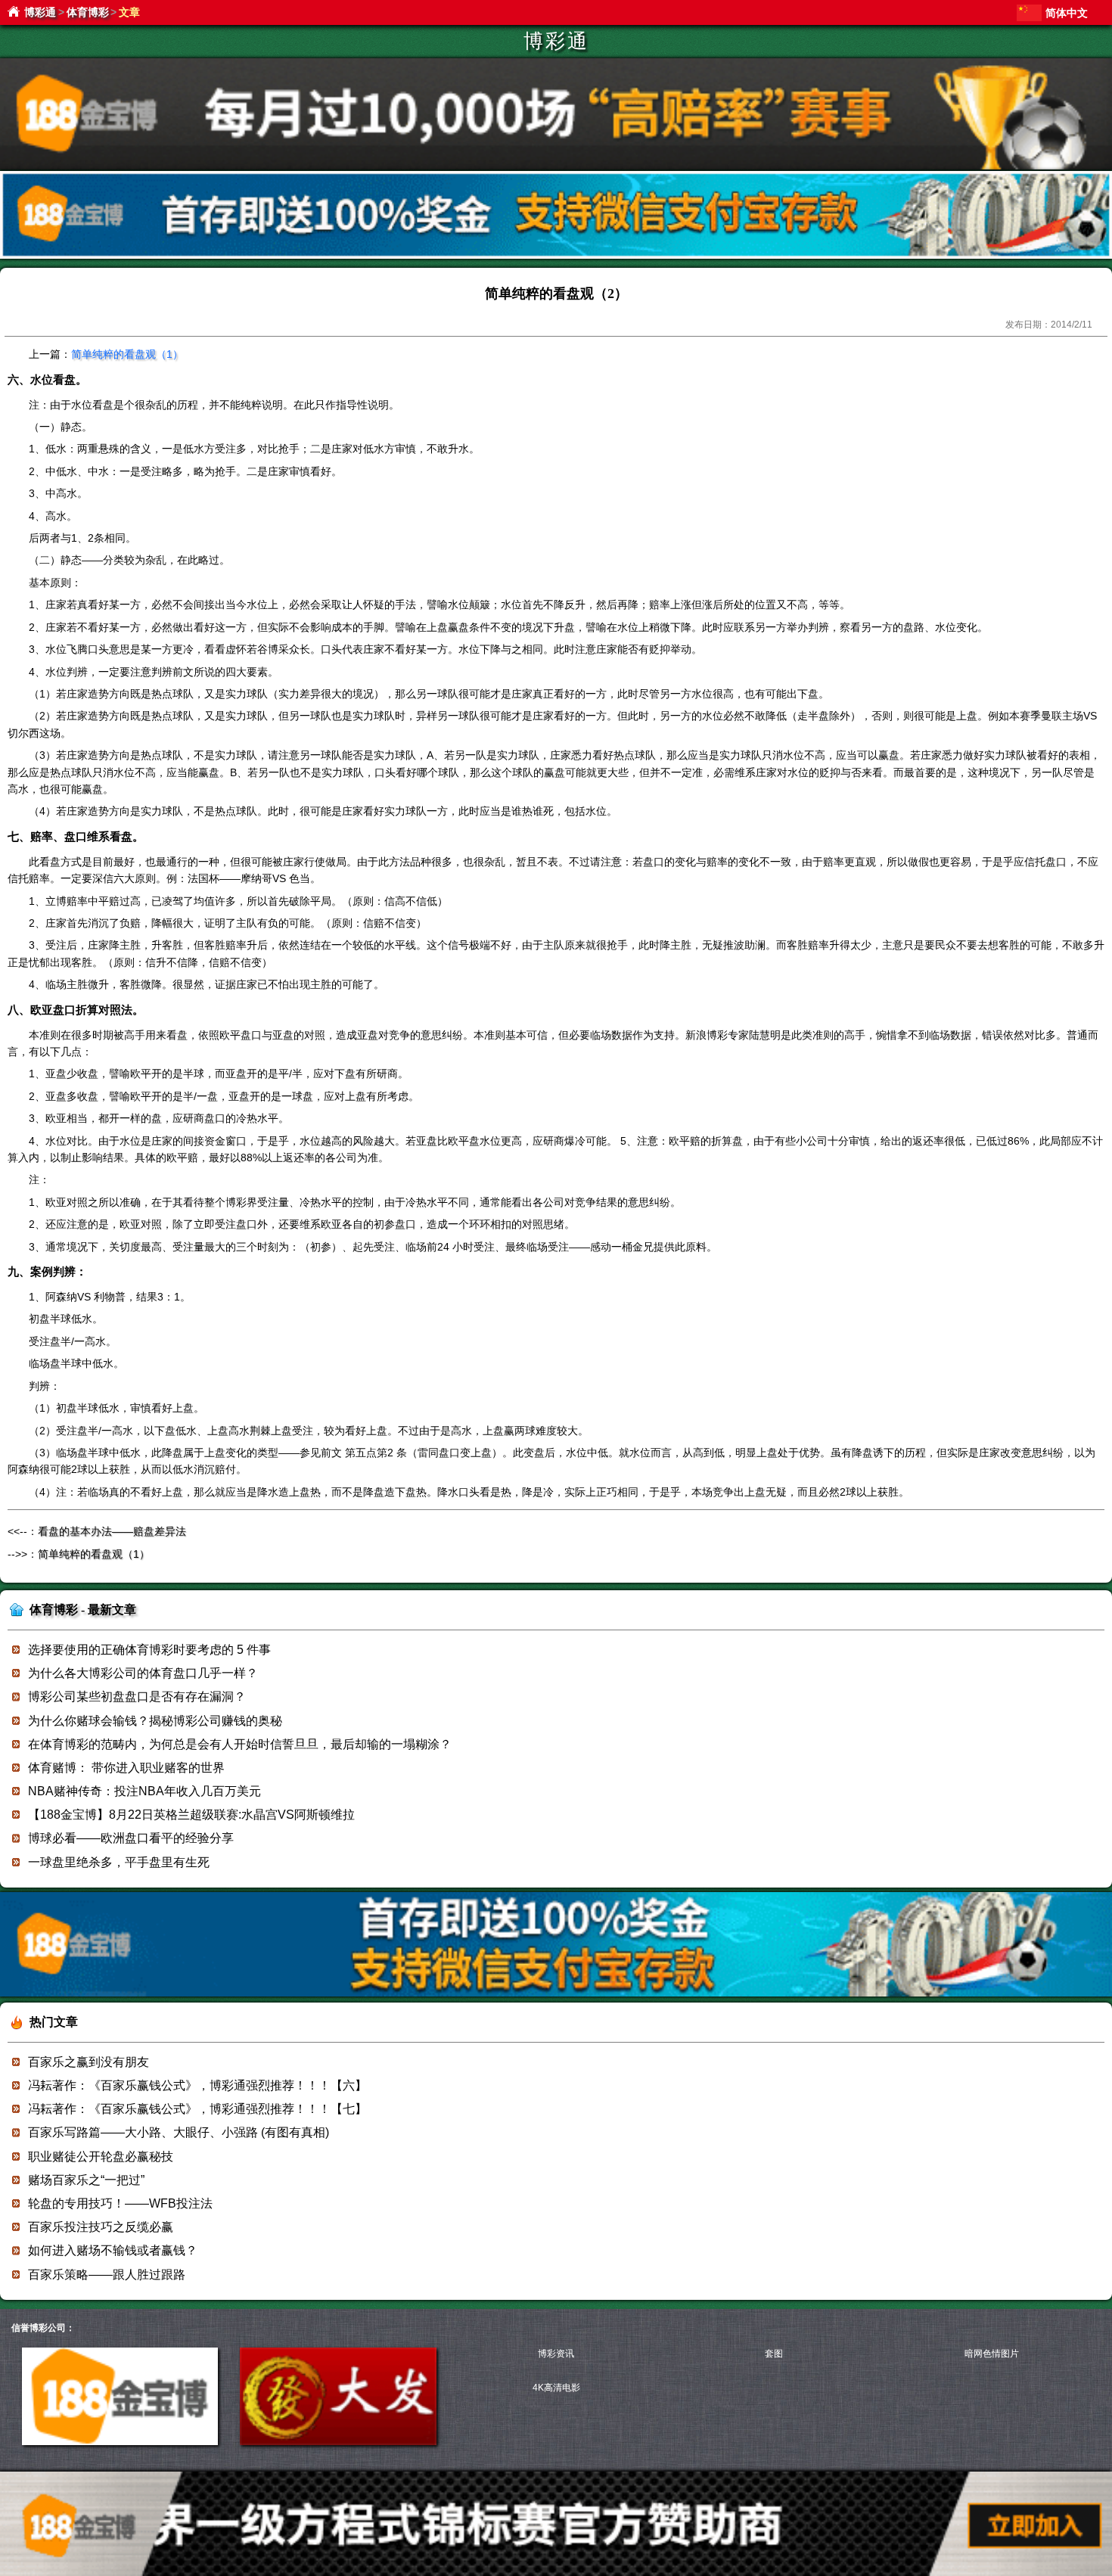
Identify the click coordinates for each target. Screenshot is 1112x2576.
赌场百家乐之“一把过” (86, 2180)
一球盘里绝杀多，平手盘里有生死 (119, 1862)
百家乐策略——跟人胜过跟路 (107, 2275)
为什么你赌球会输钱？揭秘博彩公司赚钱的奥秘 (155, 1721)
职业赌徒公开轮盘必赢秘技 (101, 2157)
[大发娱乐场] (338, 2442)
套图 (774, 2354)
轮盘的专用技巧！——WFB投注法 (120, 2203)
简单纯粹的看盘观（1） (127, 354)
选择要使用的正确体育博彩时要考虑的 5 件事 (149, 1650)
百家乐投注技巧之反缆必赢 (101, 2227)
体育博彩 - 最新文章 (83, 1610)
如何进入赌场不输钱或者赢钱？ (113, 2250)
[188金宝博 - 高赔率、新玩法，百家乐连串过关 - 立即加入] (556, 256)
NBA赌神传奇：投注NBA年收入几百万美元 (144, 1791)
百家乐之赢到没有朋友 (89, 2062)
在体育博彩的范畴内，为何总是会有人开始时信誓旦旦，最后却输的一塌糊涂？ (240, 1744)
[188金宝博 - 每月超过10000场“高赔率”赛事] (556, 167)
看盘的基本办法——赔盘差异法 (112, 1531)
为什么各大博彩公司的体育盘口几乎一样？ (143, 1673)
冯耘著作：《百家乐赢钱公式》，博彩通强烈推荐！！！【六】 (197, 2085)
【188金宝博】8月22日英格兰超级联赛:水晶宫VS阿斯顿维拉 (191, 1815)
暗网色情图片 (992, 2354)
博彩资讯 (556, 2354)
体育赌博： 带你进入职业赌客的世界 (126, 1768)
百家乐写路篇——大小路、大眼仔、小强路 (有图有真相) (179, 2132)
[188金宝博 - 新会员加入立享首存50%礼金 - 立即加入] (556, 1994)
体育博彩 (88, 12)
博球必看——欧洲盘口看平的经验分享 (131, 1838)
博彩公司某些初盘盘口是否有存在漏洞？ (137, 1697)
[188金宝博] (120, 2442)
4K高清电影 (556, 2388)
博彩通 (40, 12)
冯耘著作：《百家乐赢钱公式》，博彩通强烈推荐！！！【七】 (197, 2109)
